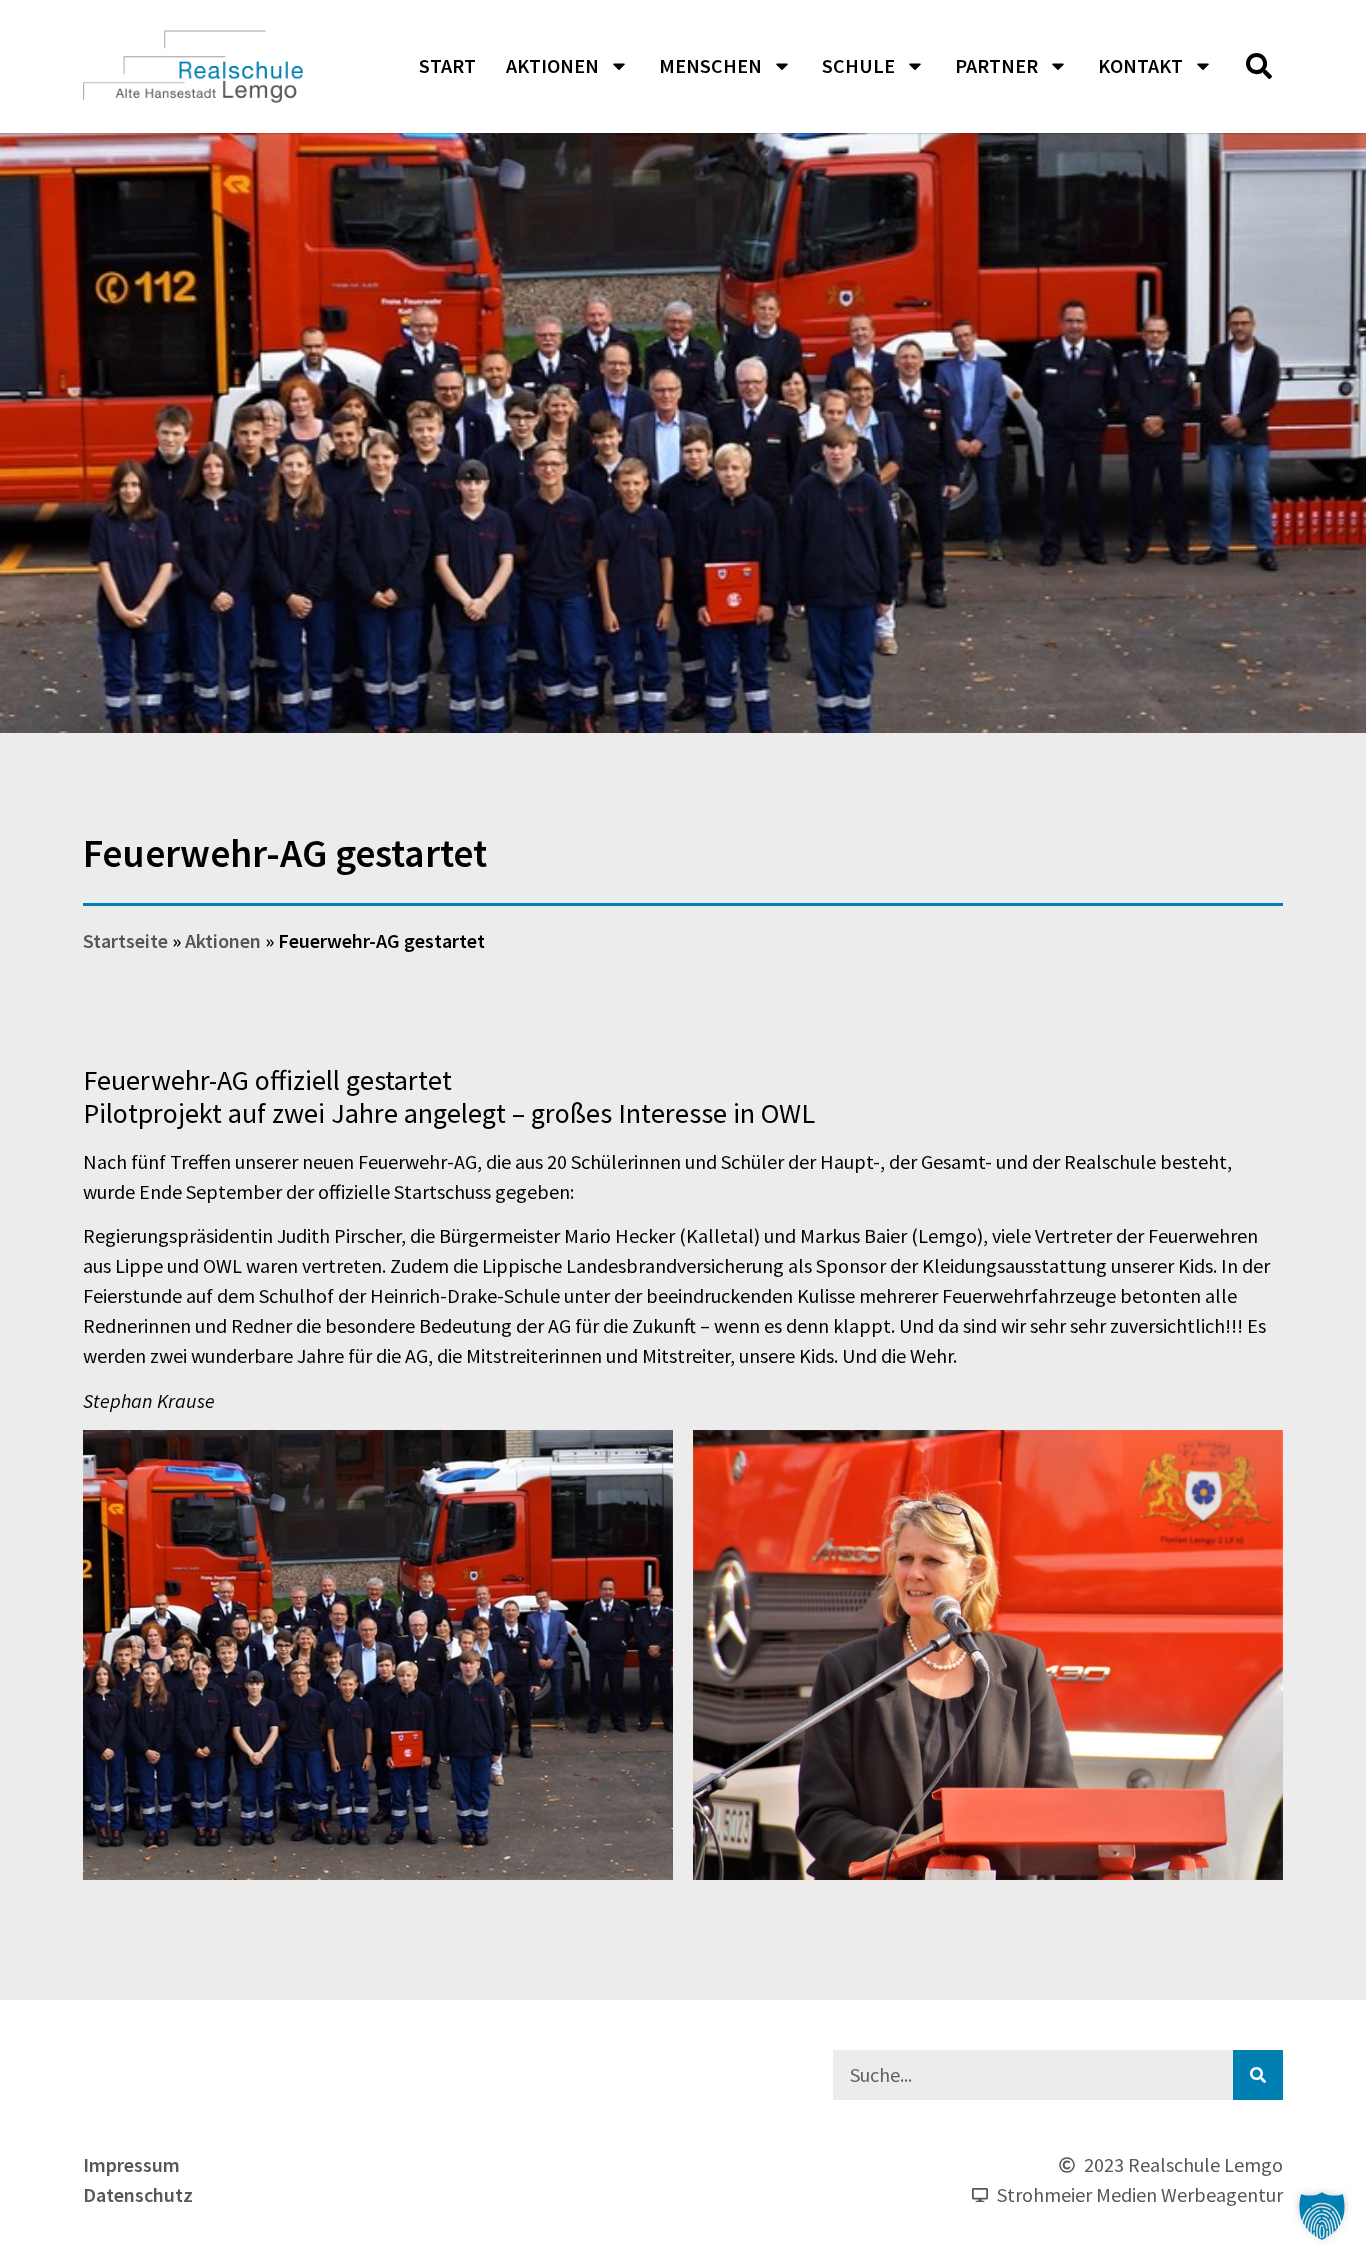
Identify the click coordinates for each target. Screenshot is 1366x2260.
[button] (1259, 66)
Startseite (125, 940)
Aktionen (552, 65)
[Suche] (1258, 2075)
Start (447, 65)
